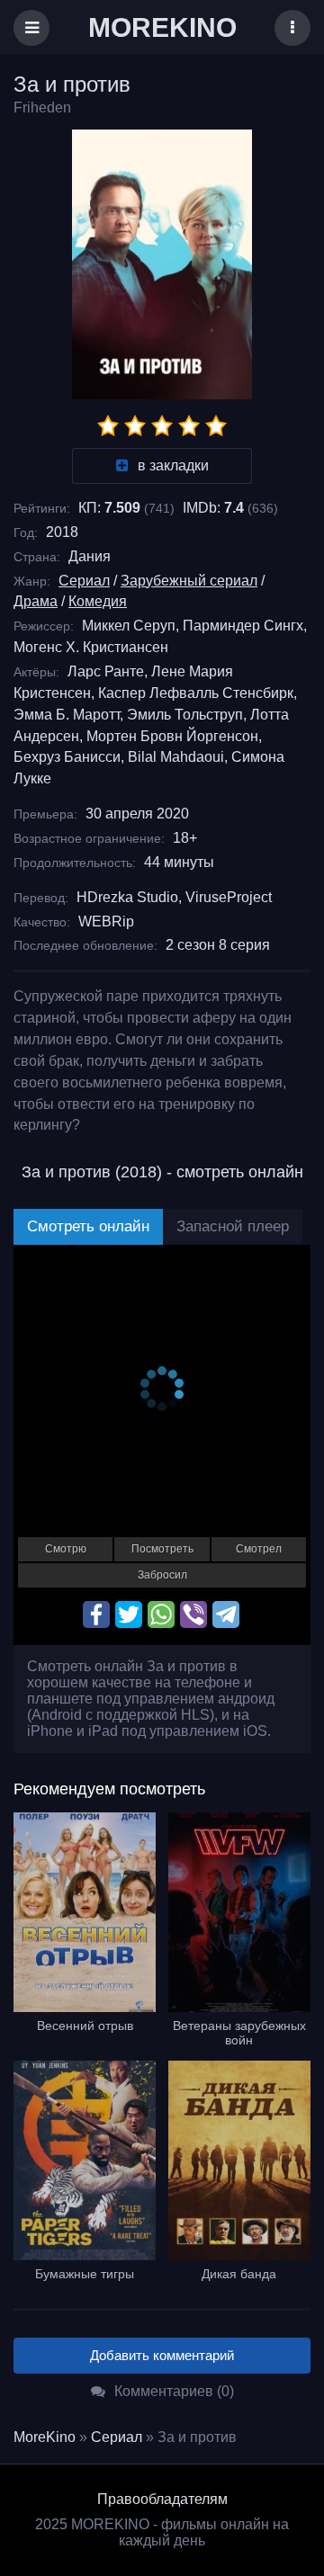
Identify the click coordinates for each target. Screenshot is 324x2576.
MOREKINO (162, 27)
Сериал (84, 581)
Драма (36, 601)
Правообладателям (162, 2499)
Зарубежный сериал (189, 581)
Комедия (98, 601)
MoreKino (45, 2437)
